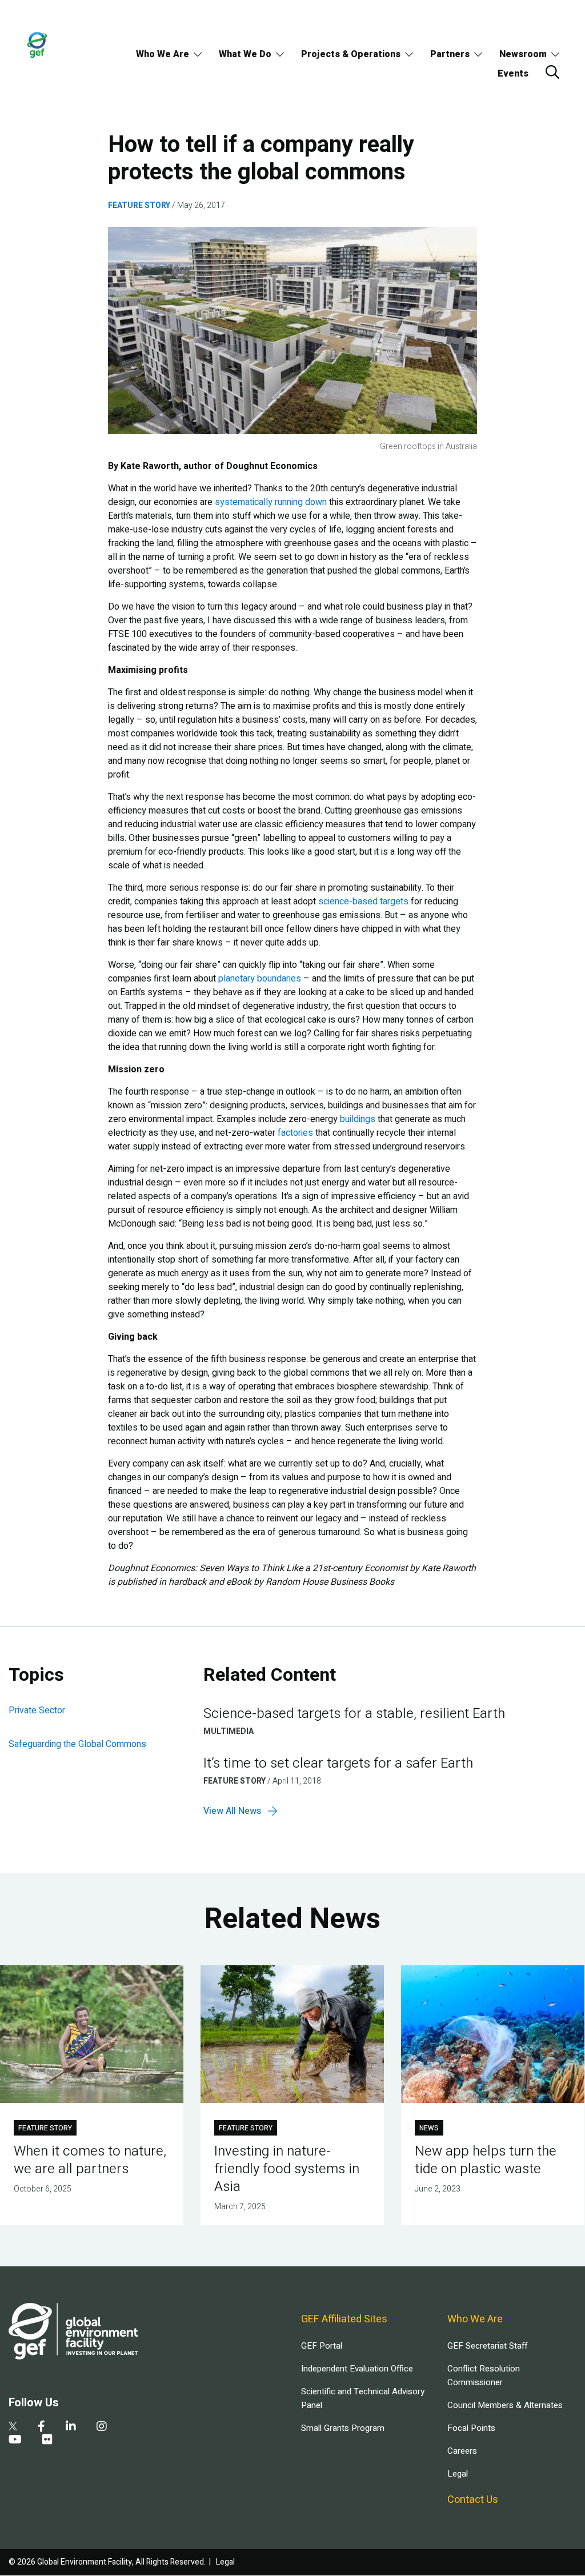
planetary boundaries (260, 979)
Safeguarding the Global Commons (77, 1744)
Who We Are (163, 54)
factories (295, 1133)
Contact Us (473, 2500)
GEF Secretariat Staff (487, 2346)
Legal (458, 2474)
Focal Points (471, 2428)
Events (513, 74)
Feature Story (139, 205)
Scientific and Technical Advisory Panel (363, 2398)
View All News (232, 1811)
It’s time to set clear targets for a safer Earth (338, 1763)
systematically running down (271, 502)
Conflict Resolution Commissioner (484, 2375)
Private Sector (37, 1710)
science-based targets (363, 902)
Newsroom (523, 54)
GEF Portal (322, 2346)
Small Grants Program (343, 2428)
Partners (450, 54)
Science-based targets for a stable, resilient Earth (354, 1714)
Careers (462, 2451)
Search (552, 72)
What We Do (245, 54)
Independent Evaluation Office (357, 2369)
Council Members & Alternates (505, 2405)
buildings (358, 1119)
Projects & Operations (351, 54)
